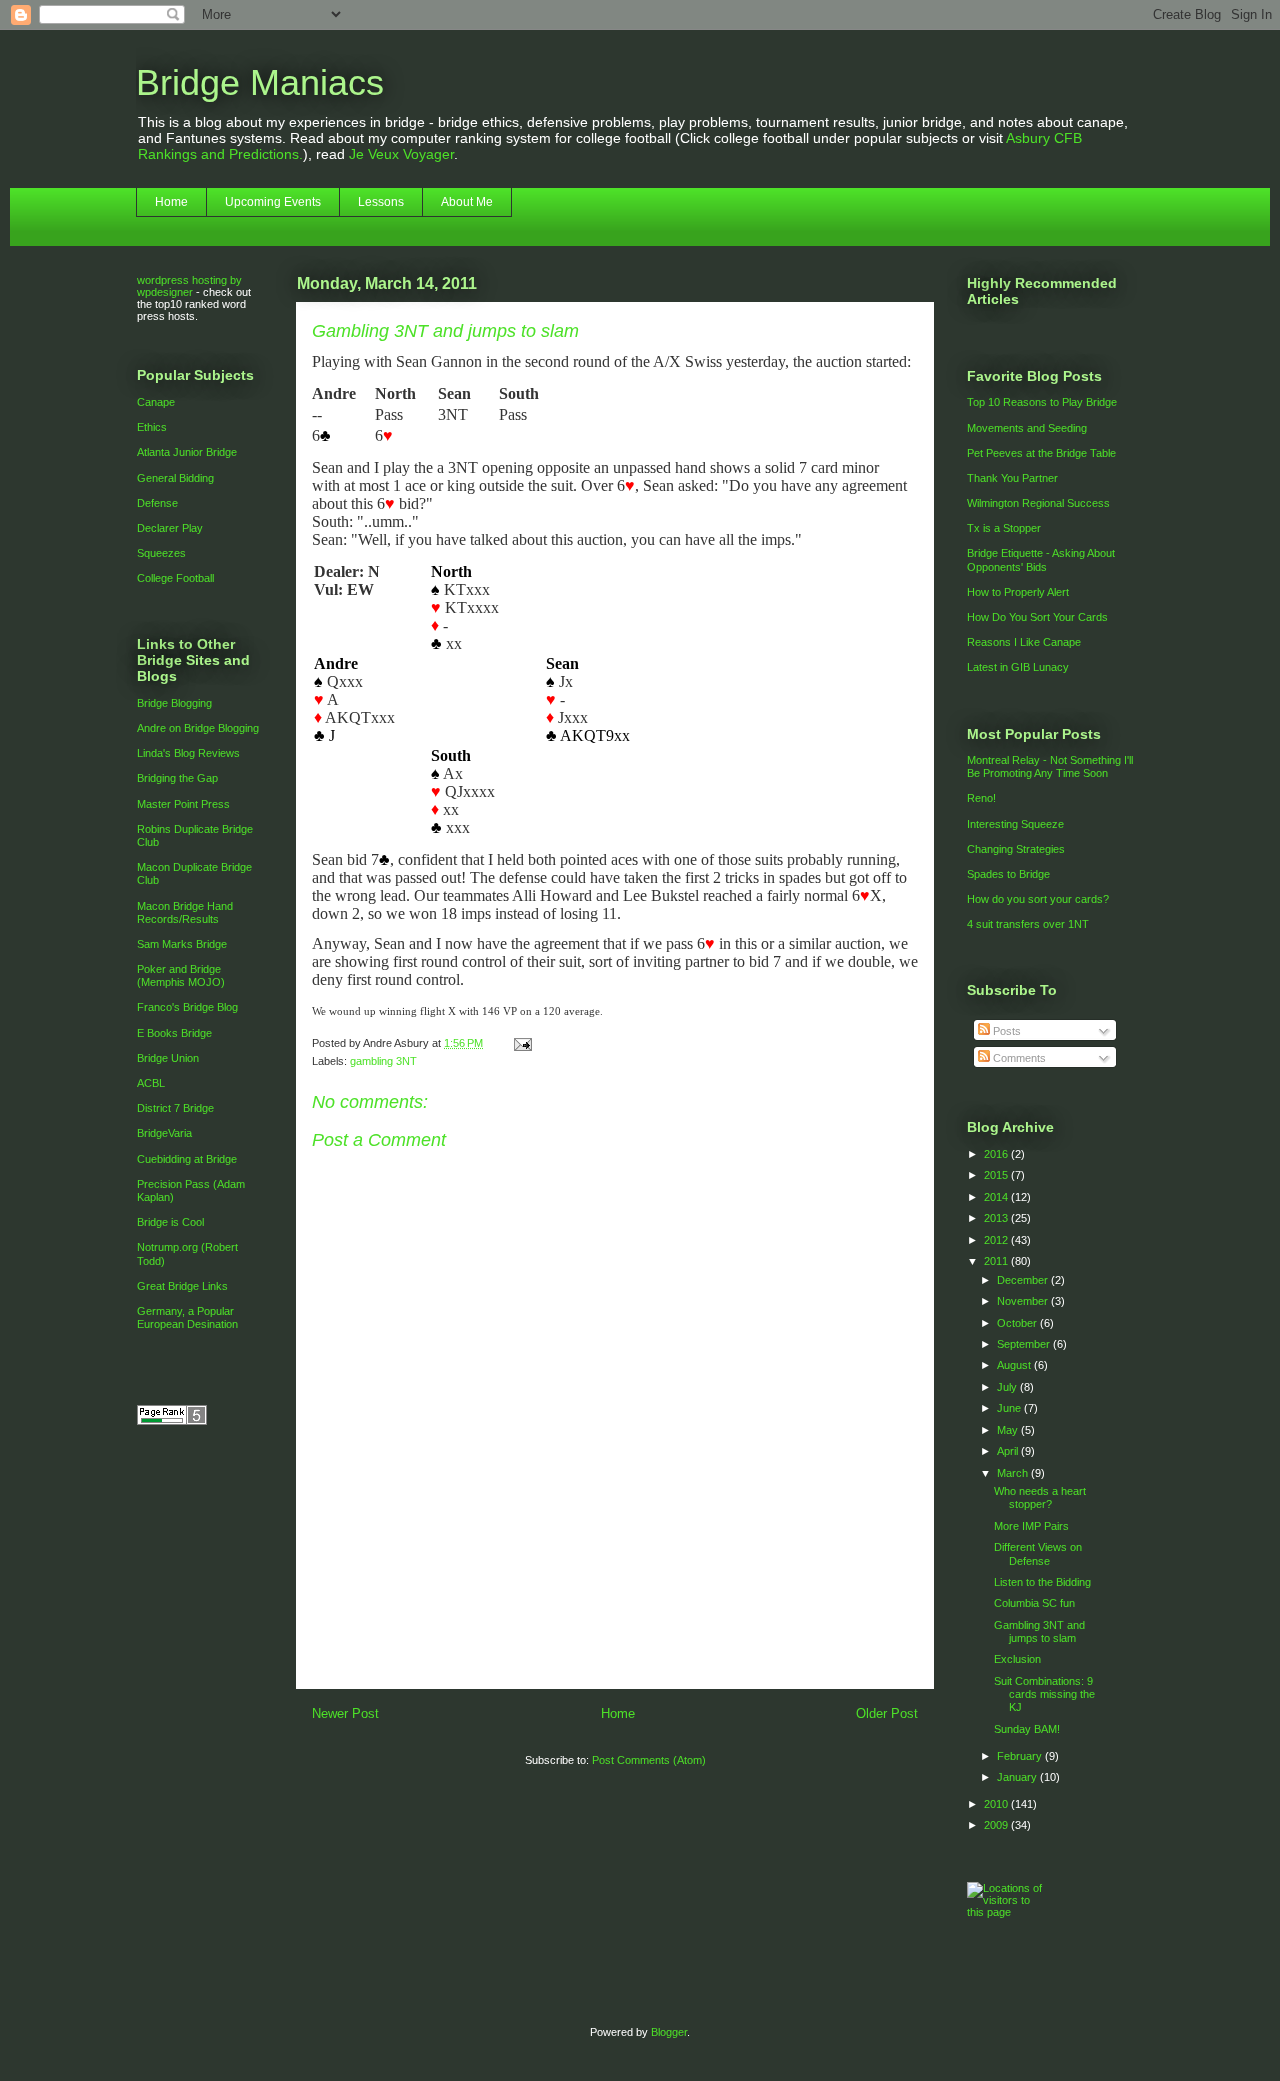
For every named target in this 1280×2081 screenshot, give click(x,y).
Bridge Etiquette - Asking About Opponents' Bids (1041, 559)
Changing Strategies (1016, 849)
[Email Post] (520, 1043)
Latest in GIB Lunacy (1018, 667)
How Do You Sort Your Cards (1037, 617)
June (1010, 1408)
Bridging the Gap (177, 778)
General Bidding (175, 478)
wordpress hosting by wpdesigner (189, 286)
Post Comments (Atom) (649, 1760)
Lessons (381, 202)
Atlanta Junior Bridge (187, 452)
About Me (467, 202)
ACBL (151, 1083)
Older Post (887, 1713)
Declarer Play (170, 528)
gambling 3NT (383, 1061)
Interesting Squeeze (1015, 824)
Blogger (669, 2032)
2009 (997, 1825)
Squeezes (161, 553)
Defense (157, 503)
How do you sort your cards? (1038, 899)
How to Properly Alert (1018, 592)
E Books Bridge (174, 1033)
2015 (997, 1175)
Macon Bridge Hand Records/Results (185, 912)
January (1018, 1777)
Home (171, 202)
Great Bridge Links (182, 1286)
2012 (997, 1240)
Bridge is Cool (170, 1222)
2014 (997, 1197)
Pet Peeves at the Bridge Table (1041, 453)
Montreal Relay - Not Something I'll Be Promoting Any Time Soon (1050, 766)
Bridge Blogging (174, 703)
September (1025, 1344)
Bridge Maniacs (260, 82)
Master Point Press (183, 804)
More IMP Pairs (1031, 1526)
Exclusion (1017, 1659)
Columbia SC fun (1034, 1603)
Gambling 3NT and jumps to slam (1039, 1631)
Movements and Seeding (1027, 428)
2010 (997, 1804)
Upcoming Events (273, 202)
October (1018, 1323)
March (1014, 1473)
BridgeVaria (164, 1133)
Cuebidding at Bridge (187, 1159)
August (1015, 1365)
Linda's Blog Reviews (188, 753)
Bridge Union (168, 1058)
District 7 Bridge (175, 1108)
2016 (997, 1154)
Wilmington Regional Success (1038, 503)
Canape (156, 402)
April (1009, 1451)
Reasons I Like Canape (1024, 642)
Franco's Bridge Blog (187, 1007)
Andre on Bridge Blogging (198, 728)
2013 (997, 1218)
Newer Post (345, 1713)
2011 (997, 1261)
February (1021, 1756)
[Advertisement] (615, 1643)
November (1024, 1301)
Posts (1005, 1031)
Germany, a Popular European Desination (187, 1317)
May (1009, 1430)
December (1024, 1280)
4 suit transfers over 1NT (1028, 924)
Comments (1018, 1058)
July (1008, 1387)
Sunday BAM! (1027, 1729)
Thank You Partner (1012, 478)
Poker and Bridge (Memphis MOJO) (181, 975)
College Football (175, 578)
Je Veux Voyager (401, 154)
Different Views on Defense (1038, 1553)
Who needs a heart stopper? (1040, 1497)
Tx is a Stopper (1004, 528)
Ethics (152, 427)
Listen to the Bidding (1042, 1582)
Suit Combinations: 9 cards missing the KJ (1044, 1694)
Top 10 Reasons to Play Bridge (1042, 402)
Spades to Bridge (1008, 874)
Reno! (981, 798)
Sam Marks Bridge (182, 944)
